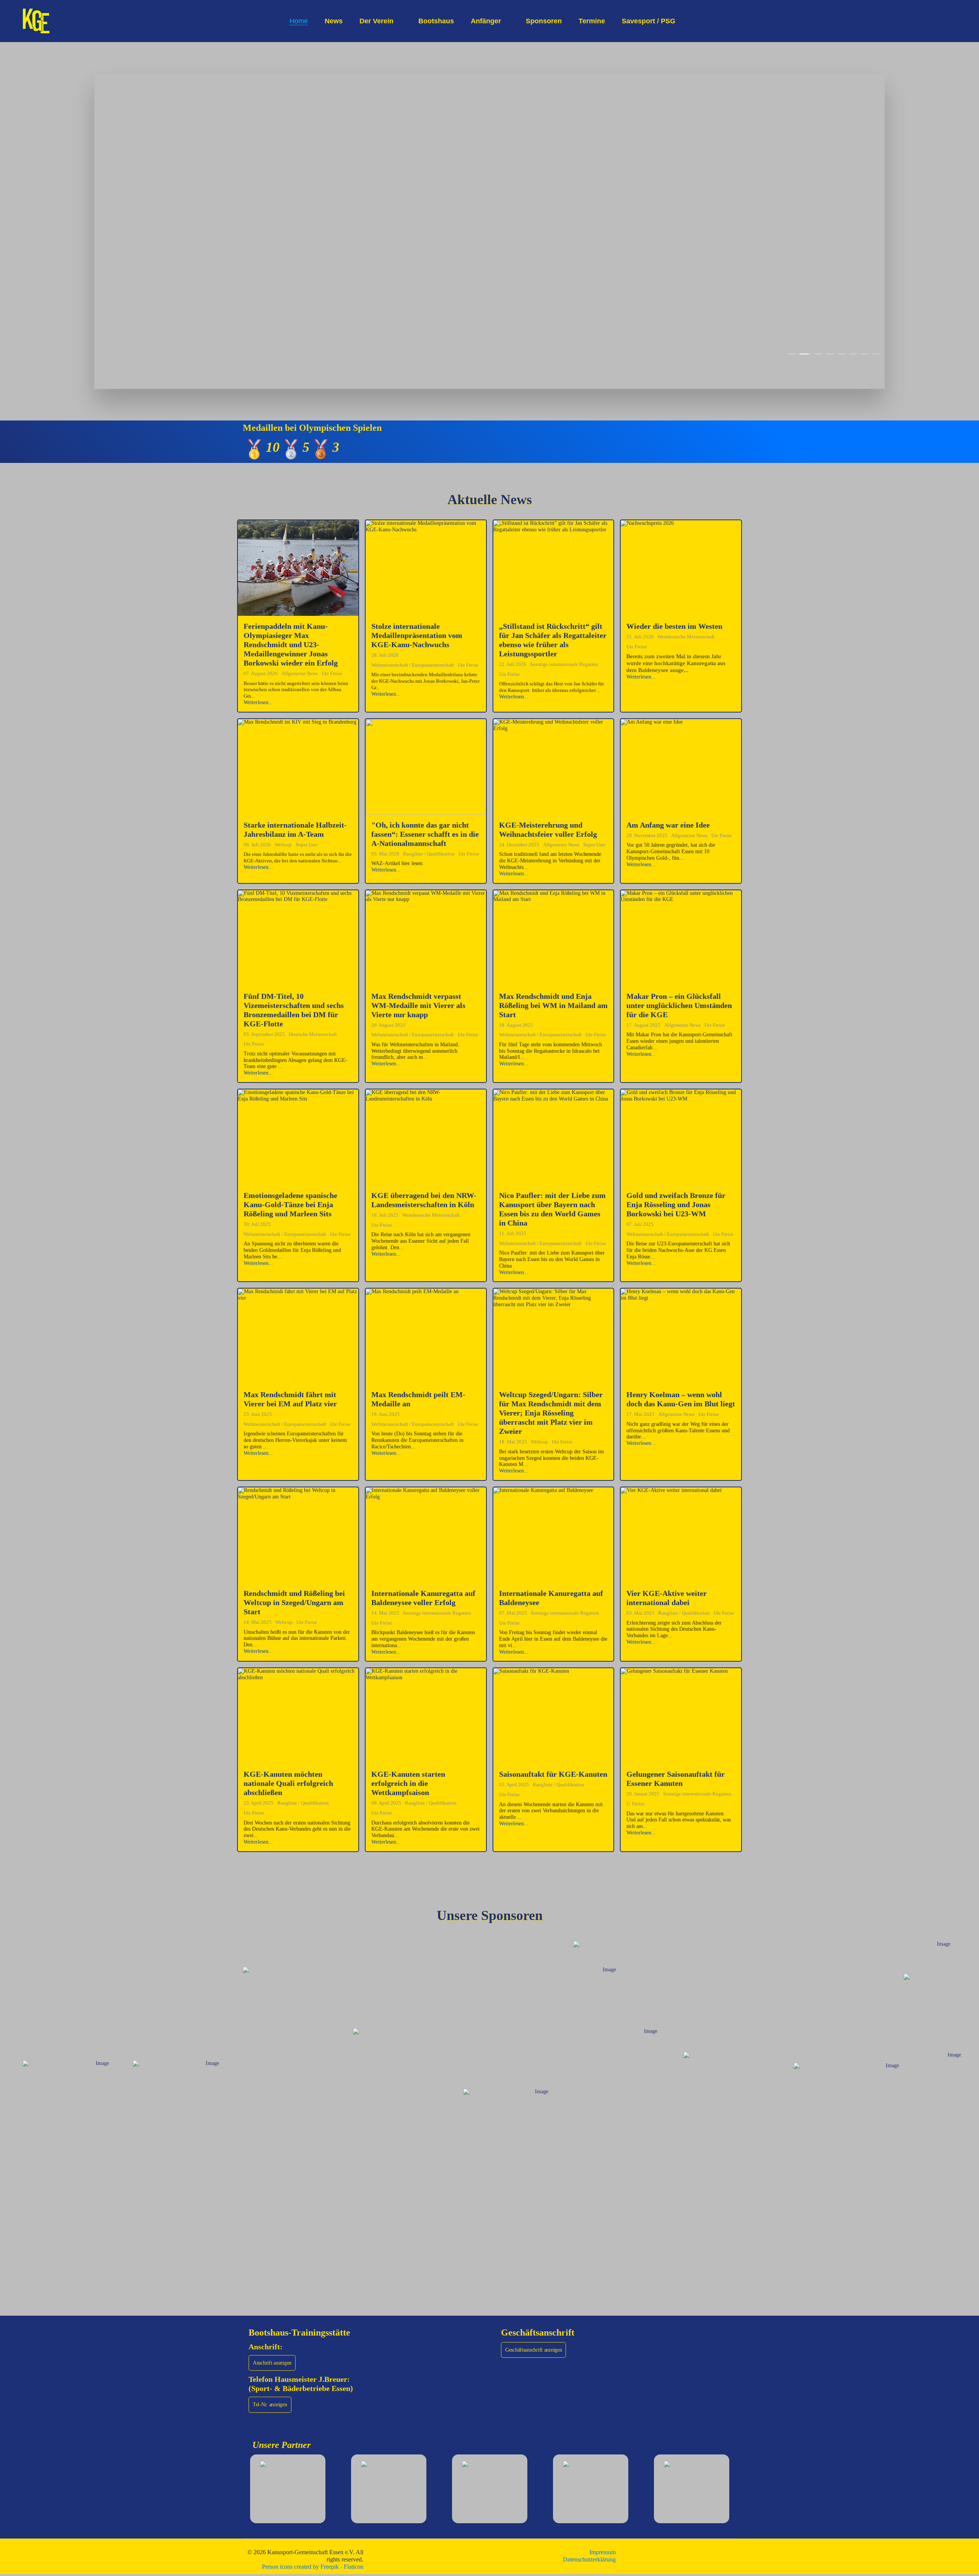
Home (299, 21)
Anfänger (486, 21)
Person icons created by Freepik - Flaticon (313, 2567)
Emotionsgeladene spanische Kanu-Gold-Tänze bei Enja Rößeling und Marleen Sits (290, 1204)
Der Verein (376, 21)
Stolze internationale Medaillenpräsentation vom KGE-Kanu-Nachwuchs (417, 635)
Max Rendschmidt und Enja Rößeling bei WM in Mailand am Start (553, 1005)
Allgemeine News (300, 673)
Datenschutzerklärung (589, 2559)
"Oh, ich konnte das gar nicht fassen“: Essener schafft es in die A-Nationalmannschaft (425, 834)
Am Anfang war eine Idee (668, 825)
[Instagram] (955, 21)
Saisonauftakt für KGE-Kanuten (553, 1774)
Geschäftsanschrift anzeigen (533, 2350)
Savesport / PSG (649, 21)
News (334, 21)
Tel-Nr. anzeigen (270, 2405)
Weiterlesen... (258, 702)
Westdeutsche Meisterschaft (686, 637)
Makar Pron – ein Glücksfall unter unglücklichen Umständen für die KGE (679, 1005)
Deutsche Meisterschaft (313, 1034)
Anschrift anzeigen (272, 2363)
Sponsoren (544, 21)
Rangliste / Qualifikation (429, 854)
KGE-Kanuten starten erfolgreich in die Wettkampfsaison (408, 1783)
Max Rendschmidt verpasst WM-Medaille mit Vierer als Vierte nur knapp (418, 1005)
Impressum (603, 2552)
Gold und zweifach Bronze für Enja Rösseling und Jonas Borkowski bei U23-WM (676, 1204)
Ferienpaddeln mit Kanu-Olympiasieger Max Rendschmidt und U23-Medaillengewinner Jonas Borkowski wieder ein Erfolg (291, 644)
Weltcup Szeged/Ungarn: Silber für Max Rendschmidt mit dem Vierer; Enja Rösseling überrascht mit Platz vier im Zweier (551, 1413)
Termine (592, 21)
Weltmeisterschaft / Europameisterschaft (413, 665)
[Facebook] (943, 21)
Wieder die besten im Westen (674, 626)
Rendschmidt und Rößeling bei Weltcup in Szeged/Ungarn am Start (294, 1602)
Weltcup (283, 845)
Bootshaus (436, 21)
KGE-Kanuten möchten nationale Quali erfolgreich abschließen (288, 1783)
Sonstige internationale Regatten (564, 664)
